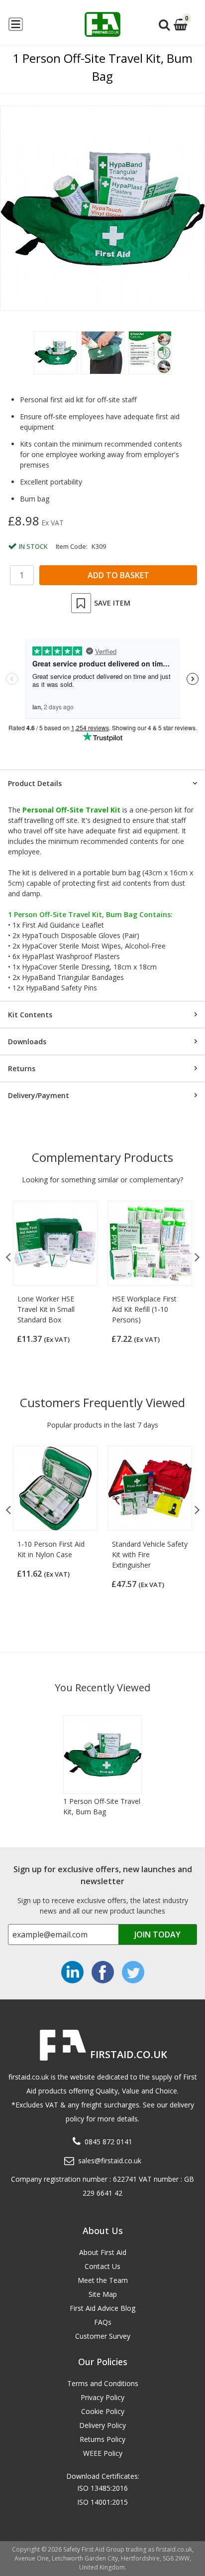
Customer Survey (103, 2336)
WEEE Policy (103, 2453)
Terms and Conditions (103, 2383)
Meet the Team (103, 2280)
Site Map (103, 2294)
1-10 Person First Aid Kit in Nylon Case (51, 1549)
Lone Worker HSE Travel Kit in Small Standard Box (46, 1309)
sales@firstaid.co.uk (110, 2161)
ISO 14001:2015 (102, 2502)
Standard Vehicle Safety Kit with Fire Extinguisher (150, 1554)
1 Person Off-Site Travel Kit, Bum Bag (102, 1806)
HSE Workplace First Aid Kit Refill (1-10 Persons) (144, 1309)
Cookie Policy (103, 2411)
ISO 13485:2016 (102, 2488)
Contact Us (102, 2266)
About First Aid (103, 2252)
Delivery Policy (102, 2425)
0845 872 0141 (108, 2142)
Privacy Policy (102, 2397)
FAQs (103, 2322)
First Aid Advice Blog (102, 2308)
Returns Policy (102, 2439)
